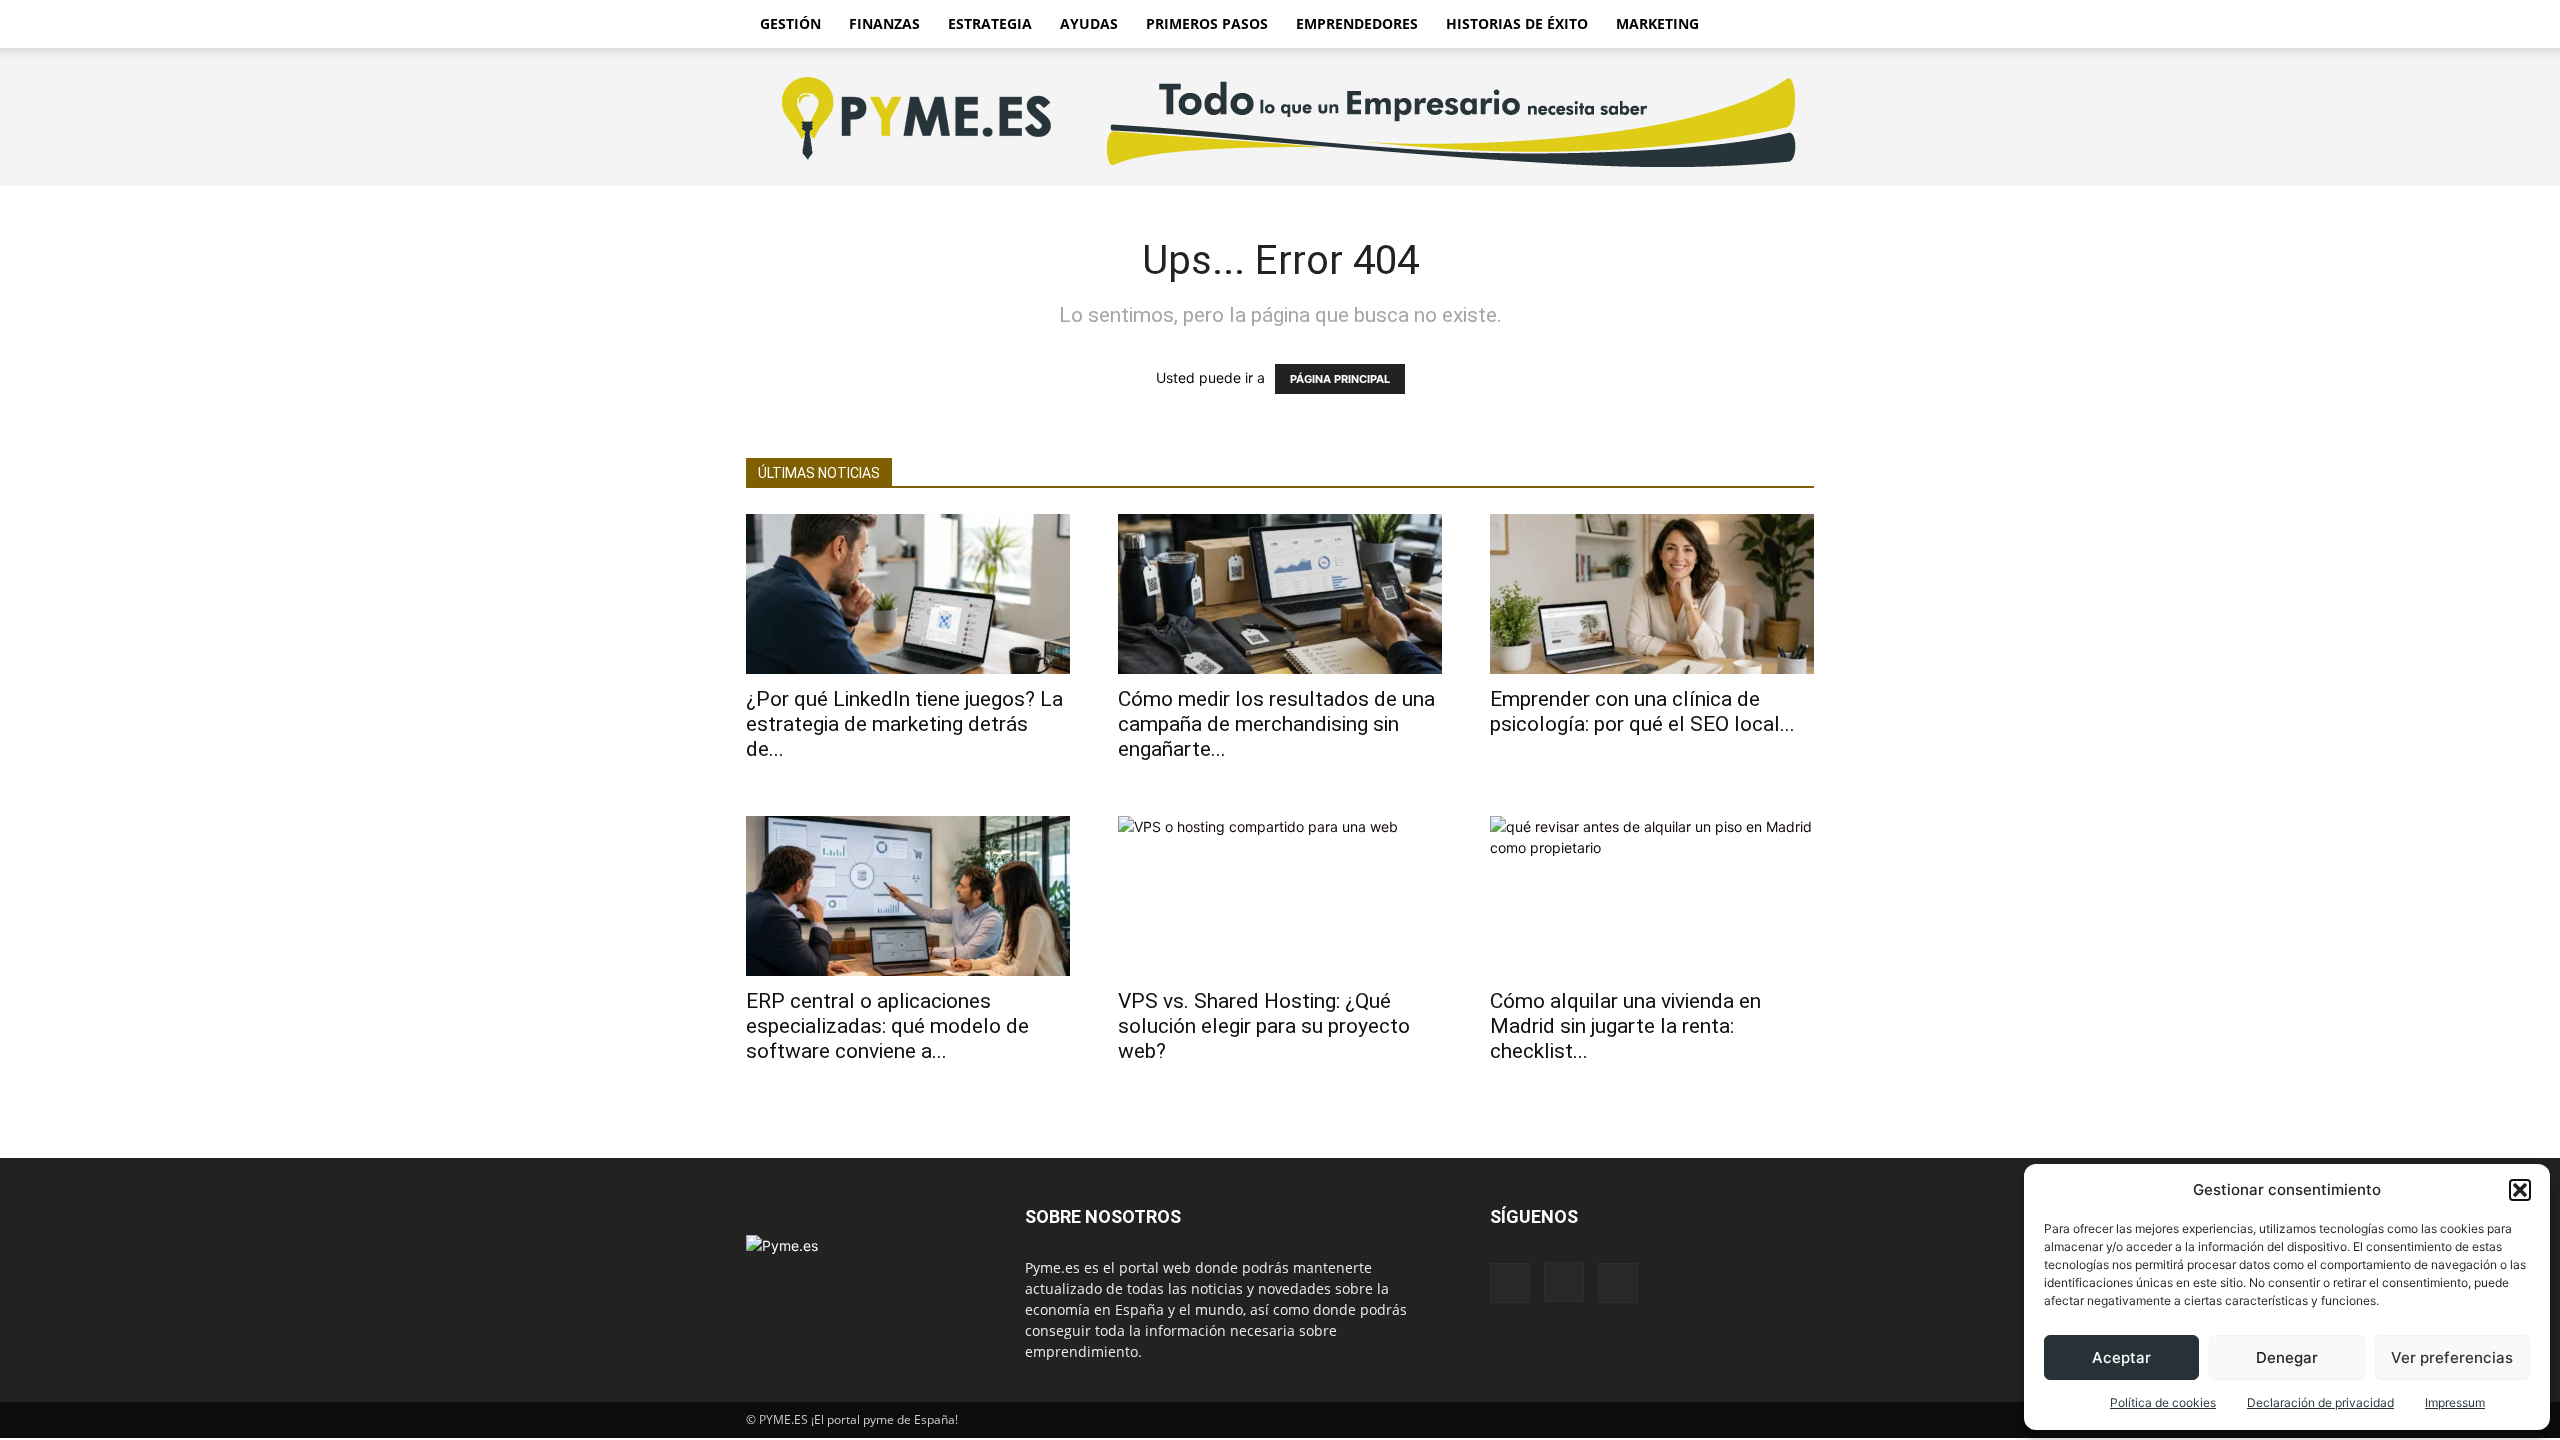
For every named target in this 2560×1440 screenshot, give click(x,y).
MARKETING (1657, 23)
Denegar (2287, 1357)
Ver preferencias (2452, 1357)
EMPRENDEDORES (1357, 23)
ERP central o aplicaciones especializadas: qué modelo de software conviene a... (887, 1026)
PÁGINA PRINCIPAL (1340, 379)
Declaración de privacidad (2320, 1402)
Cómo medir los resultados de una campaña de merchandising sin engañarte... (1276, 724)
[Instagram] (1564, 1282)
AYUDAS (1089, 23)
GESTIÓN (790, 23)
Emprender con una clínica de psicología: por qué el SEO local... (1642, 711)
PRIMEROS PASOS (1207, 23)
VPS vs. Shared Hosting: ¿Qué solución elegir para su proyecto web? (1264, 1026)
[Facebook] (1510, 1283)
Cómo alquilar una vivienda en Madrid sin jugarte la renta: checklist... (1625, 1026)
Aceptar (2121, 1357)
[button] (2520, 1190)
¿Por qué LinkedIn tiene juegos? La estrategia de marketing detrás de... (904, 724)
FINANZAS (884, 23)
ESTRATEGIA (990, 23)
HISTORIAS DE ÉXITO (1517, 23)
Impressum (2455, 1402)
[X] (1618, 1283)
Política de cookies (2163, 1402)
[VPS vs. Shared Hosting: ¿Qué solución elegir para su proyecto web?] (1280, 896)
